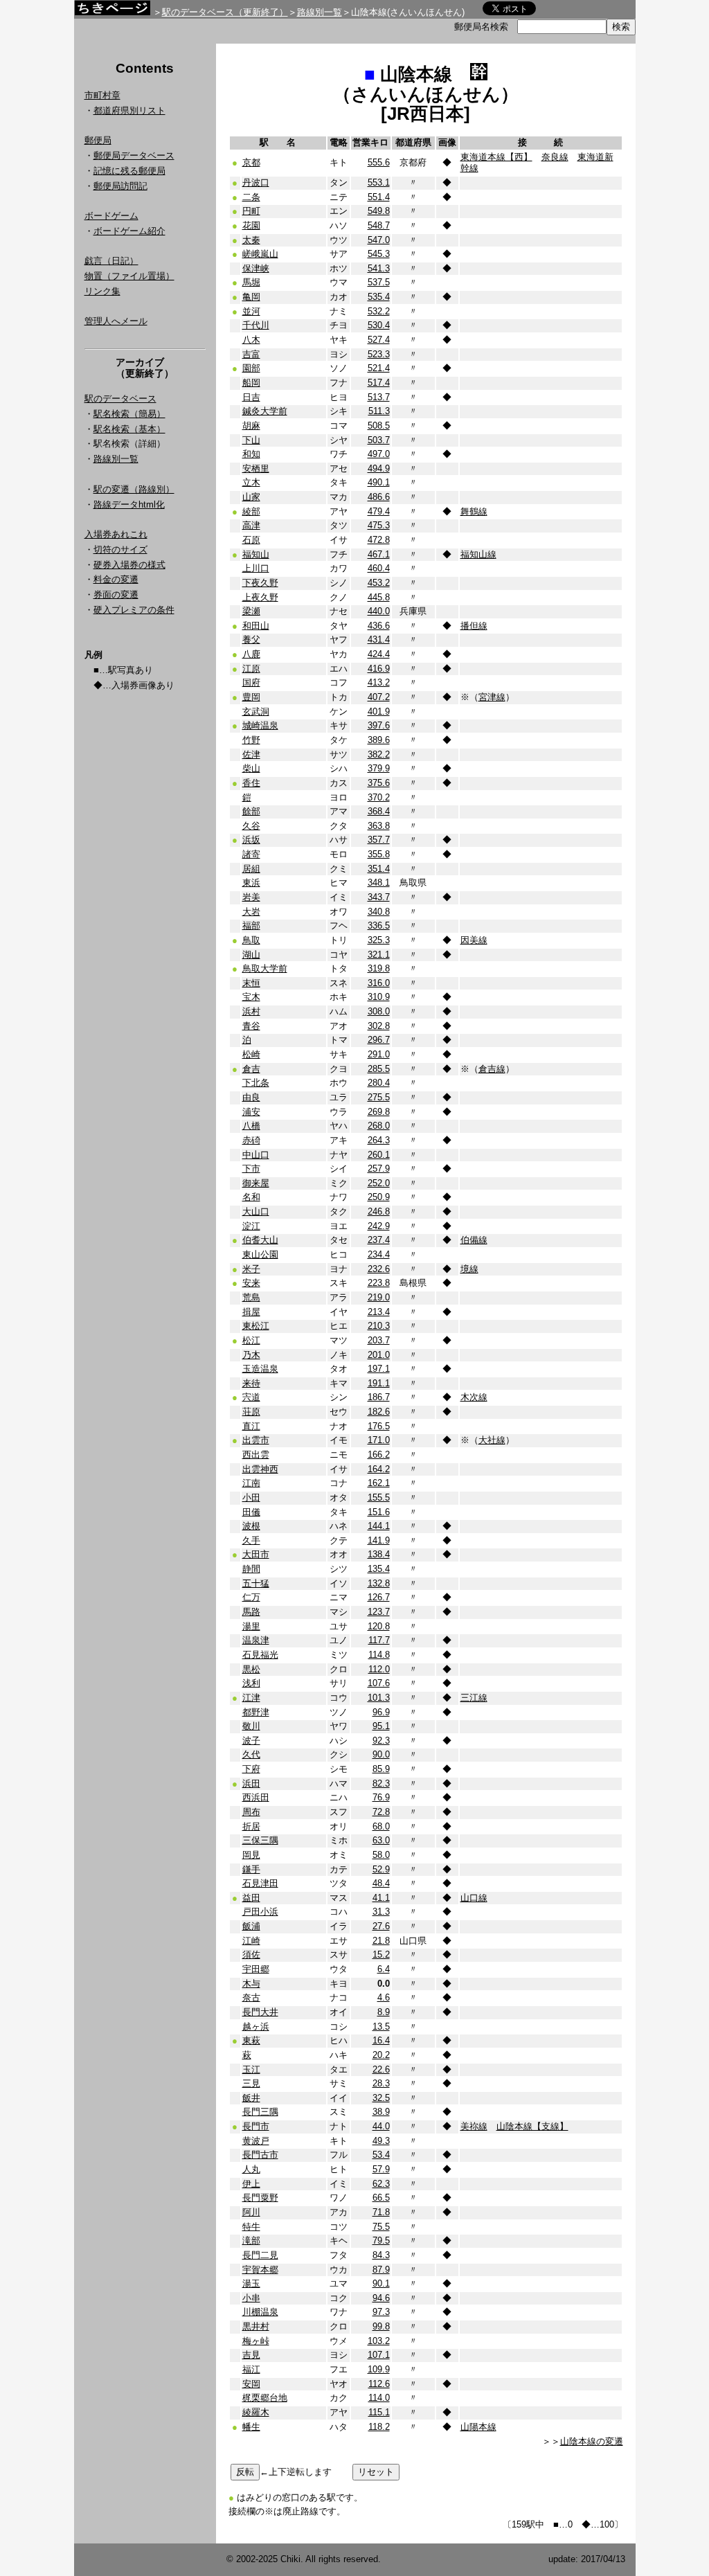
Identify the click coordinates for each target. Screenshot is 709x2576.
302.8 (379, 1026)
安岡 (251, 2384)
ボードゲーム (111, 216)
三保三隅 (260, 1840)
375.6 (379, 783)
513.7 (379, 397)
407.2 (379, 697)
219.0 (379, 1297)
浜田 (251, 1783)
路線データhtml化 (129, 504)
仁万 (251, 1597)
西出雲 (256, 1455)
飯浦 (251, 1926)
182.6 (379, 1412)
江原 (251, 669)
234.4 (379, 1254)
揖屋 (251, 1312)
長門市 (256, 2126)
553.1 (379, 182)
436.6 (379, 626)
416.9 (379, 669)
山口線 (474, 1898)
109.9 (379, 2369)
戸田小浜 (260, 1912)
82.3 (381, 1783)
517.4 (379, 383)
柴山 (251, 768)
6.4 (384, 1969)
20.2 (381, 2055)
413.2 (379, 682)
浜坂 (251, 840)
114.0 (379, 2398)
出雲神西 (260, 1469)
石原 (251, 540)
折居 (251, 1826)
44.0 (381, 2126)
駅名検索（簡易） (129, 414)
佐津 (251, 754)
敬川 (251, 1726)
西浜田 (256, 1797)
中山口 (256, 1155)
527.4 (379, 340)
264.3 (379, 1140)
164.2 (379, 1469)
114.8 (379, 1655)
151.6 (379, 1512)
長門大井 (260, 2012)
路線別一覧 (320, 12)
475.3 (379, 525)
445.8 (379, 597)
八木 (251, 340)
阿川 (251, 2212)
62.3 (381, 2184)
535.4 (379, 297)
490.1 (379, 482)
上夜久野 (260, 597)
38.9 (381, 2112)
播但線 (474, 626)
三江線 (474, 1698)
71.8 (381, 2212)
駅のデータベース (120, 399)
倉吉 (251, 1069)
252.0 (379, 1183)
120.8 (379, 1626)
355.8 (379, 854)
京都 (251, 162)
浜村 (251, 1011)
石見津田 (260, 1883)
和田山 (256, 626)
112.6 (379, 2384)
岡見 (251, 1855)
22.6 (381, 2069)
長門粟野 (260, 2198)
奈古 (251, 1997)
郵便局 (98, 140)
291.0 (379, 1054)
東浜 (251, 883)
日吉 (251, 397)
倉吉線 (492, 1069)
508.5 (379, 426)
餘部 (251, 811)
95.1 (381, 1726)
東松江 (256, 1326)
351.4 (379, 869)
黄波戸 (256, 2141)
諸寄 (251, 854)
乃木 (251, 1355)
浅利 (251, 1683)
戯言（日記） (111, 261)
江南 (251, 1483)
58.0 (381, 1855)
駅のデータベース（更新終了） (225, 12)
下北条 (256, 1083)
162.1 (379, 1483)
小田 (251, 1497)
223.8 (379, 1283)
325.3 (379, 940)
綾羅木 (256, 2412)
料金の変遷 (116, 579)
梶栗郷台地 (265, 2398)
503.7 (379, 440)
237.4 (379, 1240)
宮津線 (492, 697)
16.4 (381, 2040)
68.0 (381, 1826)
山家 (251, 497)
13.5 (381, 2027)
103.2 (379, 2341)
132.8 (379, 1583)
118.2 (379, 2427)
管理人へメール (116, 321)
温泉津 (256, 1640)
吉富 (251, 354)
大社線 (492, 1440)
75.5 (381, 2227)
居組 (251, 869)
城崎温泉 (260, 725)
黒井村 (256, 2326)
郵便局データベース (134, 155)
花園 (251, 225)
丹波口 (256, 182)
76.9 (381, 1797)
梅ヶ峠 (256, 2341)
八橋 (251, 1126)
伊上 (251, 2184)
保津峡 (256, 268)
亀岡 (251, 297)
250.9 (379, 1197)
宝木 (251, 997)
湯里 (251, 1626)
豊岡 (251, 697)
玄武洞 (256, 712)
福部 (251, 925)
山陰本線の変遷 (592, 2441)
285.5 (379, 1069)
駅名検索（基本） (129, 429)
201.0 (379, 1355)
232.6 (379, 1269)
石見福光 (260, 1655)
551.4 (379, 197)
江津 (251, 1698)
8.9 (384, 2012)
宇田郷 (256, 1969)
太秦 (251, 240)
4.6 (384, 1997)
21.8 (381, 1941)
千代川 (256, 325)
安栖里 (256, 468)
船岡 (251, 383)
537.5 (379, 282)
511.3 (379, 411)
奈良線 (555, 157)
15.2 (381, 1955)
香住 (251, 783)
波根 (251, 1526)
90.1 (381, 2283)
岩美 (251, 897)
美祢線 (474, 2126)
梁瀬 (251, 611)
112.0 (379, 1669)
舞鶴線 (474, 511)
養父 (251, 639)
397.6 (379, 725)
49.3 (381, 2141)
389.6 (379, 740)
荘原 (251, 1412)
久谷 (251, 826)
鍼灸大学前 (265, 411)
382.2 (379, 754)
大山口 (256, 1211)
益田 (251, 1898)
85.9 (381, 1769)
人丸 (251, 2169)
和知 (251, 454)
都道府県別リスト (129, 110)
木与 (251, 1984)
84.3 (381, 2255)
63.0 (381, 1840)
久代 (251, 1754)
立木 (251, 482)
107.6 (379, 1683)
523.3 (379, 354)
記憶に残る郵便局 (129, 171)
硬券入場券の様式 (129, 565)
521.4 (379, 368)
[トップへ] (112, 11)
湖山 (251, 955)
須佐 (251, 1955)
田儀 (251, 1512)
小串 (251, 2298)
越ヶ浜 (256, 2027)
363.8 (379, 826)
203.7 (379, 1340)
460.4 (379, 568)
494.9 (379, 468)
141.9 (379, 1540)
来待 (251, 1383)
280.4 (379, 1083)
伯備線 (474, 1240)
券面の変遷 (116, 594)
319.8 (379, 968)
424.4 (379, 654)
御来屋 (256, 1183)
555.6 (379, 162)
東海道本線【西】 (496, 157)
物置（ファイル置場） (129, 276)
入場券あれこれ (116, 534)
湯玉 (251, 2283)
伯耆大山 (260, 1240)
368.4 (379, 811)
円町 (251, 211)
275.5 (379, 1097)
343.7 (379, 897)
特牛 (251, 2227)
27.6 (381, 1926)
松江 (251, 1340)
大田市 (256, 1554)
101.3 (379, 1698)
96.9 (381, 1712)
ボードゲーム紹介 (129, 231)
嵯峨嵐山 (260, 254)
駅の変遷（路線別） (134, 489)
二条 (251, 197)
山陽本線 (478, 2427)
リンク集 (102, 291)
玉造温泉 (260, 1369)
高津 (251, 525)
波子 (251, 1741)
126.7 (379, 1597)
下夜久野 (260, 583)
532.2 (379, 311)
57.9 (381, 2169)
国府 (251, 682)
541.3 (379, 268)
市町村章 (102, 95)
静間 (251, 1569)
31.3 (381, 1912)
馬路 (251, 1612)
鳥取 (251, 940)
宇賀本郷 (260, 2270)
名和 (251, 1197)
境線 (469, 1269)
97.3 (381, 2312)
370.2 (379, 797)
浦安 (251, 1112)
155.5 (379, 1497)
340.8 (379, 912)
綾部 (251, 511)
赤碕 (251, 1140)
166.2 (379, 1455)
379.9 (379, 768)
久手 (251, 1540)
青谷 (251, 1026)
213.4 (379, 1312)
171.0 (379, 1440)
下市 (251, 1169)
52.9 (381, 1869)
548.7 (379, 225)
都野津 (256, 1712)
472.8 (379, 540)
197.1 (379, 1369)
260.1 (379, 1155)
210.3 (379, 1326)
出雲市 (256, 1440)
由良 (251, 1097)
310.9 (379, 997)
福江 (251, 2369)
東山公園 (260, 1254)
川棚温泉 (260, 2312)
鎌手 (251, 1869)
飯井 (251, 2098)
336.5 (379, 925)
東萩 (251, 2040)
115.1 (379, 2412)
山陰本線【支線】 (532, 2126)
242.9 (379, 1226)
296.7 (379, 1040)
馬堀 (251, 282)
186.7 (379, 1397)
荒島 (251, 1297)
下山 (251, 440)
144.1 (379, 1526)
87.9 (381, 2270)
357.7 (379, 840)
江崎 (251, 1941)
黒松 (251, 1669)
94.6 (381, 2298)
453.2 (379, 583)
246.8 (379, 1211)
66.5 (381, 2198)
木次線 (474, 1397)
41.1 (381, 1898)
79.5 (381, 2240)
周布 (251, 1812)
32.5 (381, 2098)
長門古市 (260, 2155)
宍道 (251, 1397)
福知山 (256, 554)
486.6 (379, 497)
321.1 (379, 955)
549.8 (379, 211)
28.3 (381, 2083)
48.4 (381, 1883)
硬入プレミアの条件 (134, 610)
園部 (251, 368)
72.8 (381, 1812)
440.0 (379, 611)
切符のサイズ (120, 549)
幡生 (251, 2427)
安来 (251, 1283)
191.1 (379, 1383)
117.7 (379, 1640)
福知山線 (478, 554)
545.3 (379, 254)
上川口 (256, 568)
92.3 (381, 1741)
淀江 (251, 1226)
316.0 (379, 983)
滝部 (251, 2240)
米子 (251, 1269)
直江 (251, 1426)
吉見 (251, 2355)
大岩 (251, 912)
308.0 (379, 1011)
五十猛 (256, 1583)
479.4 (379, 511)
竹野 (251, 740)
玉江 (251, 2069)
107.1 (379, 2355)
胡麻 (251, 426)
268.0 (379, 1126)
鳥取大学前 (265, 968)
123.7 (379, 1612)
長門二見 (260, 2255)
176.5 (379, 1426)
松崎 (251, 1054)
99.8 (381, 2326)
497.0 (379, 454)
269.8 (379, 1112)
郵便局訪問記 (120, 186)
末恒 (251, 983)
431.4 (379, 639)
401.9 (379, 712)
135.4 (379, 1569)
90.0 (381, 1754)
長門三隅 (260, 2112)
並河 (251, 311)
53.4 (381, 2155)
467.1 (379, 554)
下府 (251, 1769)
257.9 (379, 1169)
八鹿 (251, 654)
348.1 (379, 883)
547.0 (379, 240)
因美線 (474, 940)
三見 (251, 2083)
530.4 (379, 325)
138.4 (379, 1554)
